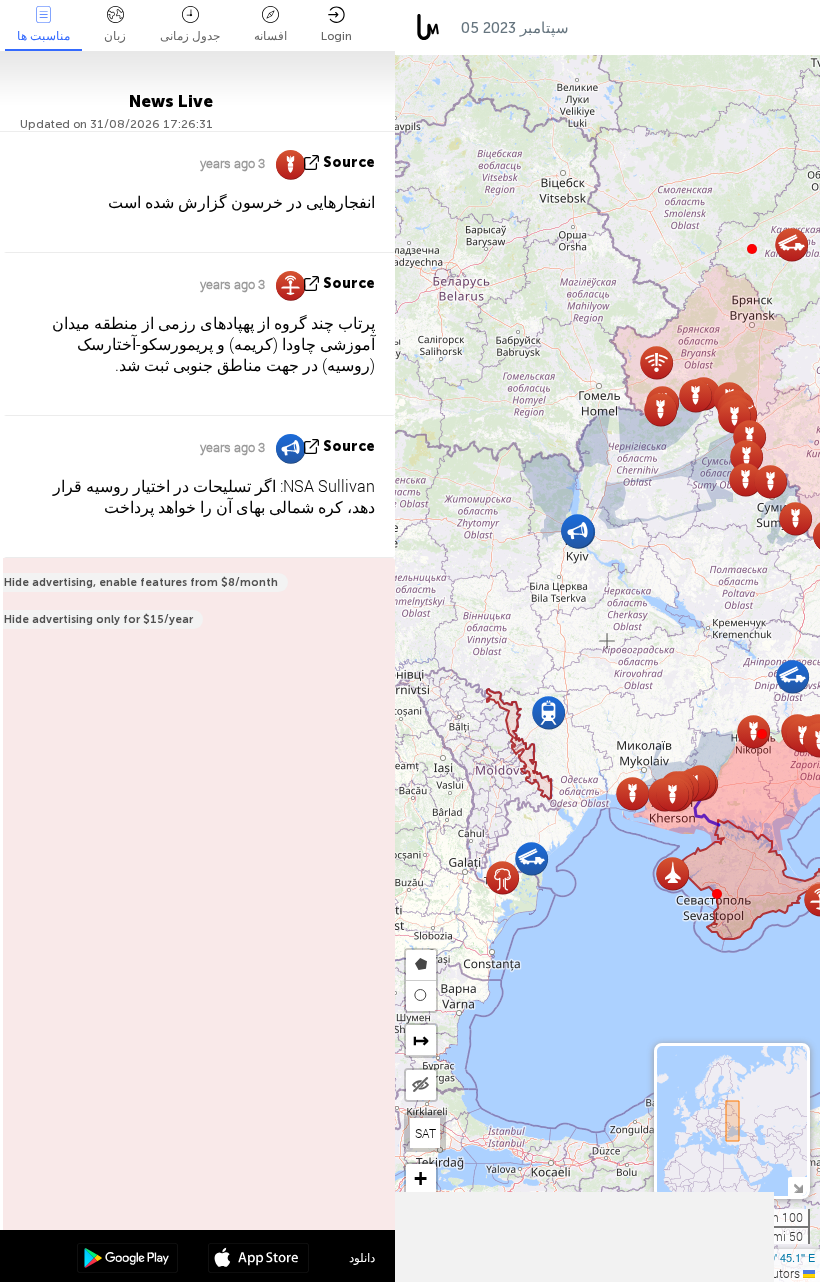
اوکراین (611, 28)
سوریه (745, 28)
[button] (762, 734)
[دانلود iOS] (258, 1260)
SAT (425, 1133)
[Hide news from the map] (421, 1085)
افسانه (270, 36)
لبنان (679, 28)
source (349, 162)
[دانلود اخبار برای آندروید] (127, 1260)
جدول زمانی (190, 36)
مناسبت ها (43, 36)
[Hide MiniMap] (797, 1186)
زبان (115, 36)
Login (336, 36)
